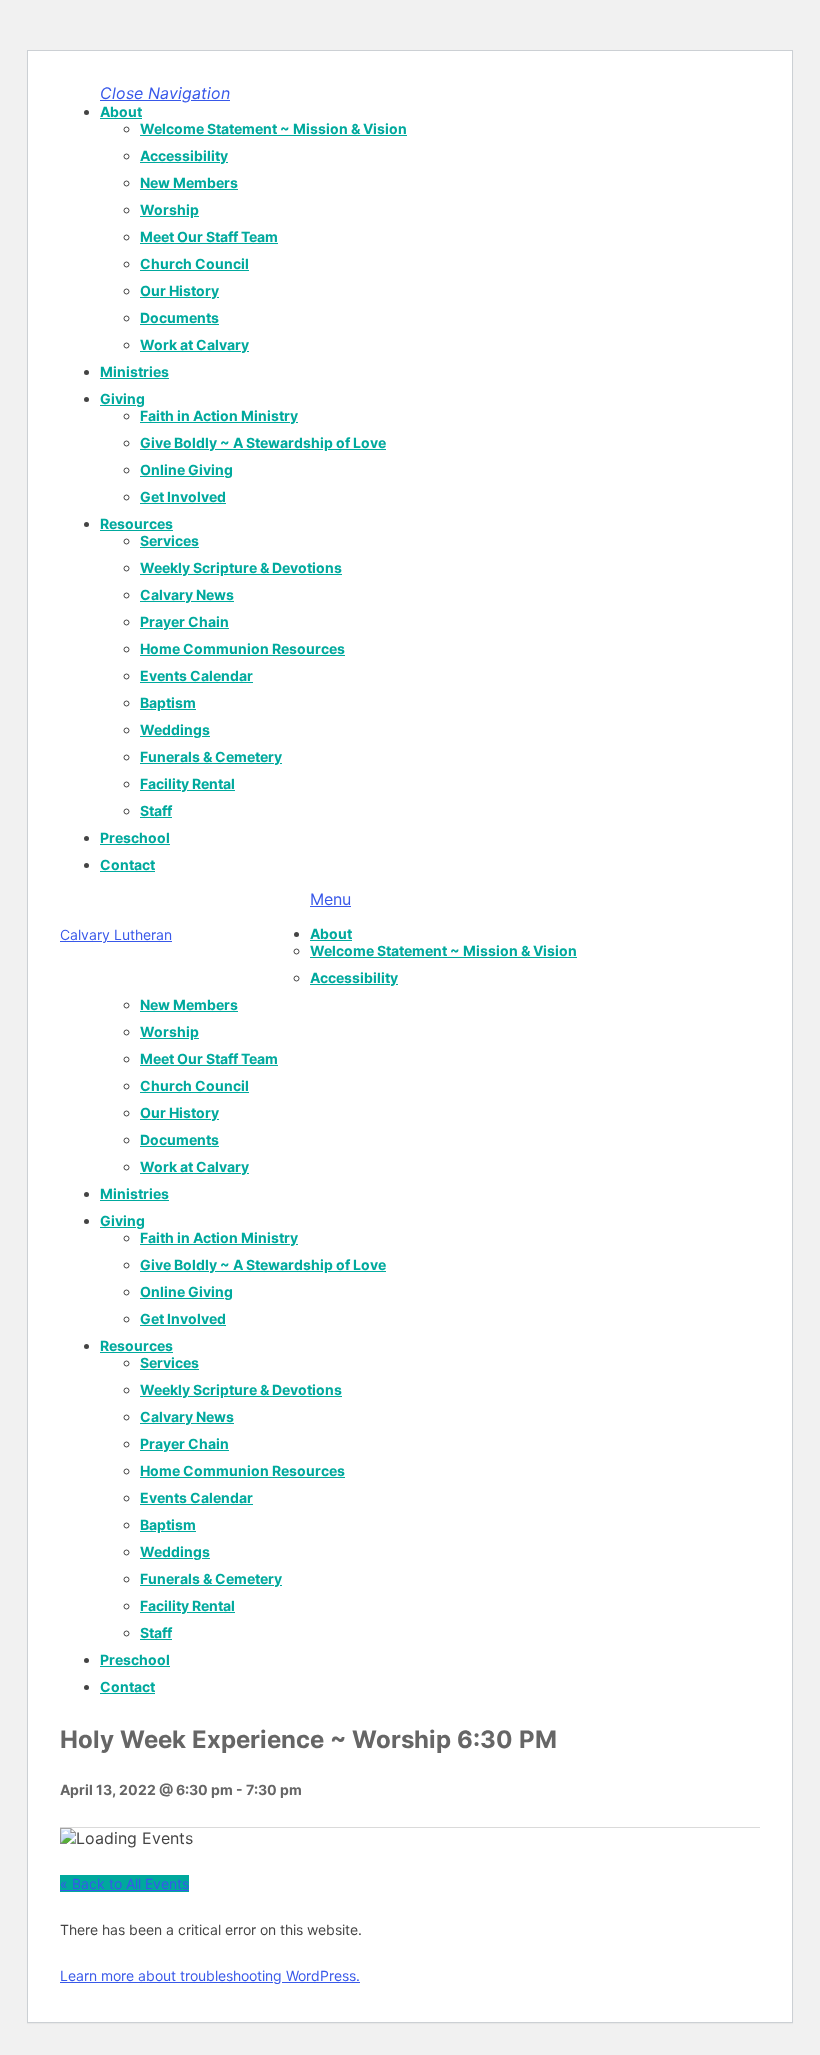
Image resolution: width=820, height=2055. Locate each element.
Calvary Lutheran (116, 934)
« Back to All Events (124, 1883)
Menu (330, 899)
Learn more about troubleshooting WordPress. (210, 1975)
